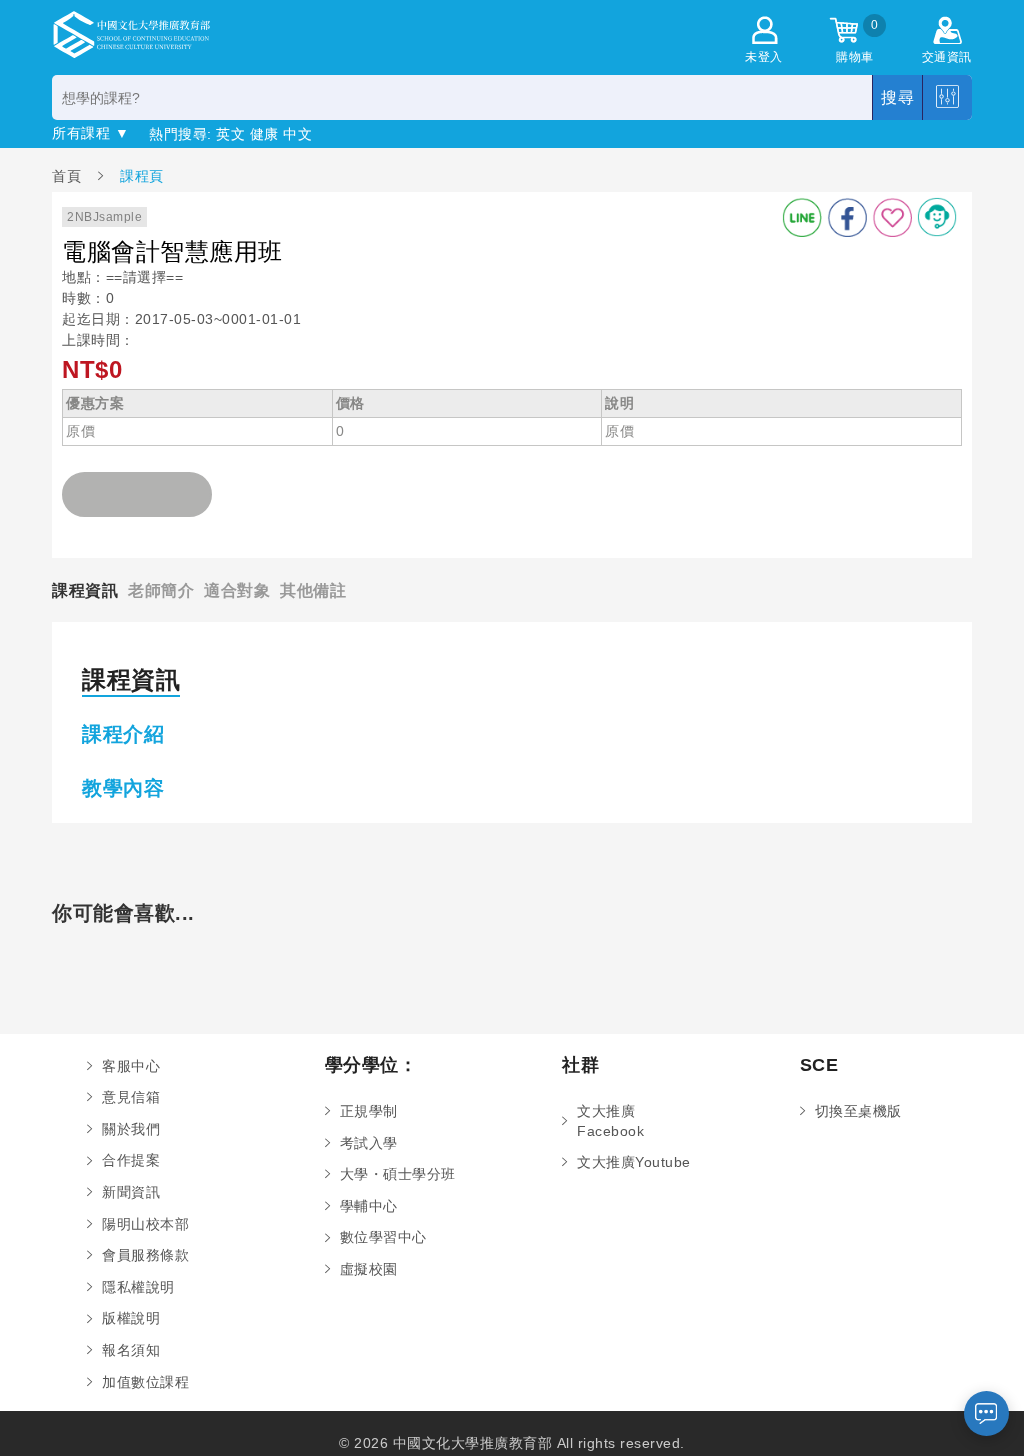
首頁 (69, 175)
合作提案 (131, 1160)
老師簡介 (161, 590)
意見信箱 (131, 1097)
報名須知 (131, 1350)
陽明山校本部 (145, 1224)
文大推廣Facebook (610, 1121)
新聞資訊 (131, 1192)
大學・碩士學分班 (398, 1174)
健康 (264, 134)
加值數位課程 (145, 1382)
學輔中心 (369, 1206)
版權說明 (131, 1318)
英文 (230, 134)
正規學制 (369, 1111)
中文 (297, 134)
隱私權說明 (138, 1287)
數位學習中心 (383, 1237)
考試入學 (369, 1143)
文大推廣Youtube (634, 1162)
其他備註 (313, 590)
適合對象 (237, 590)
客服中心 (131, 1066)
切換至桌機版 (858, 1111)
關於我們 (131, 1129)
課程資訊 (85, 590)
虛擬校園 (369, 1269)
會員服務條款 (145, 1255)
